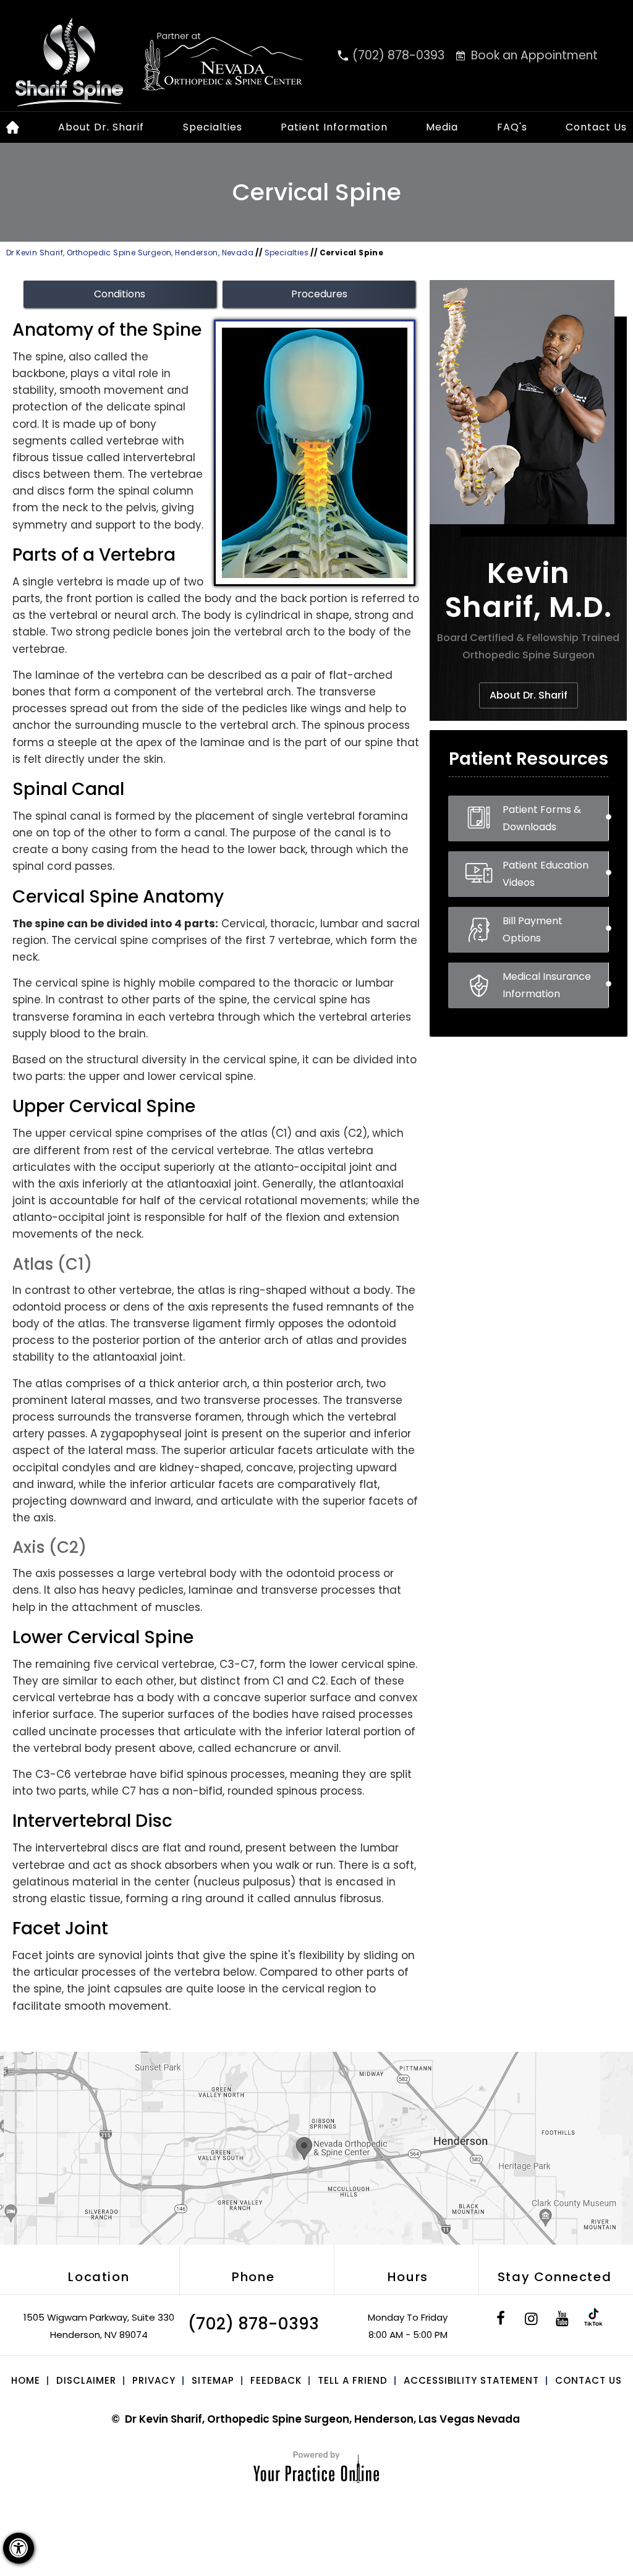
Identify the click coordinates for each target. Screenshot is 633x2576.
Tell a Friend (353, 2380)
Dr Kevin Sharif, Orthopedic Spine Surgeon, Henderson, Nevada (130, 253)
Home (26, 2380)
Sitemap (213, 2380)
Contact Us (596, 127)
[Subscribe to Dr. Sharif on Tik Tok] (593, 2320)
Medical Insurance (547, 985)
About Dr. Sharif (101, 127)
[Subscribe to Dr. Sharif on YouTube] (563, 2320)
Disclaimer (86, 2380)
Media (442, 127)
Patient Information (334, 127)
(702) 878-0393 (398, 55)
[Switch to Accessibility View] (19, 2548)
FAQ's (512, 127)
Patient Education (546, 874)
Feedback (276, 2380)
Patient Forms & (542, 818)
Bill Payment (533, 929)
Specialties (213, 127)
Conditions (120, 294)
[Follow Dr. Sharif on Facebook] (501, 2320)
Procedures (319, 294)
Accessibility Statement (471, 2380)
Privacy (154, 2380)
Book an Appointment (534, 55)
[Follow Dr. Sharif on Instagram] (532, 2320)
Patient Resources (529, 759)
